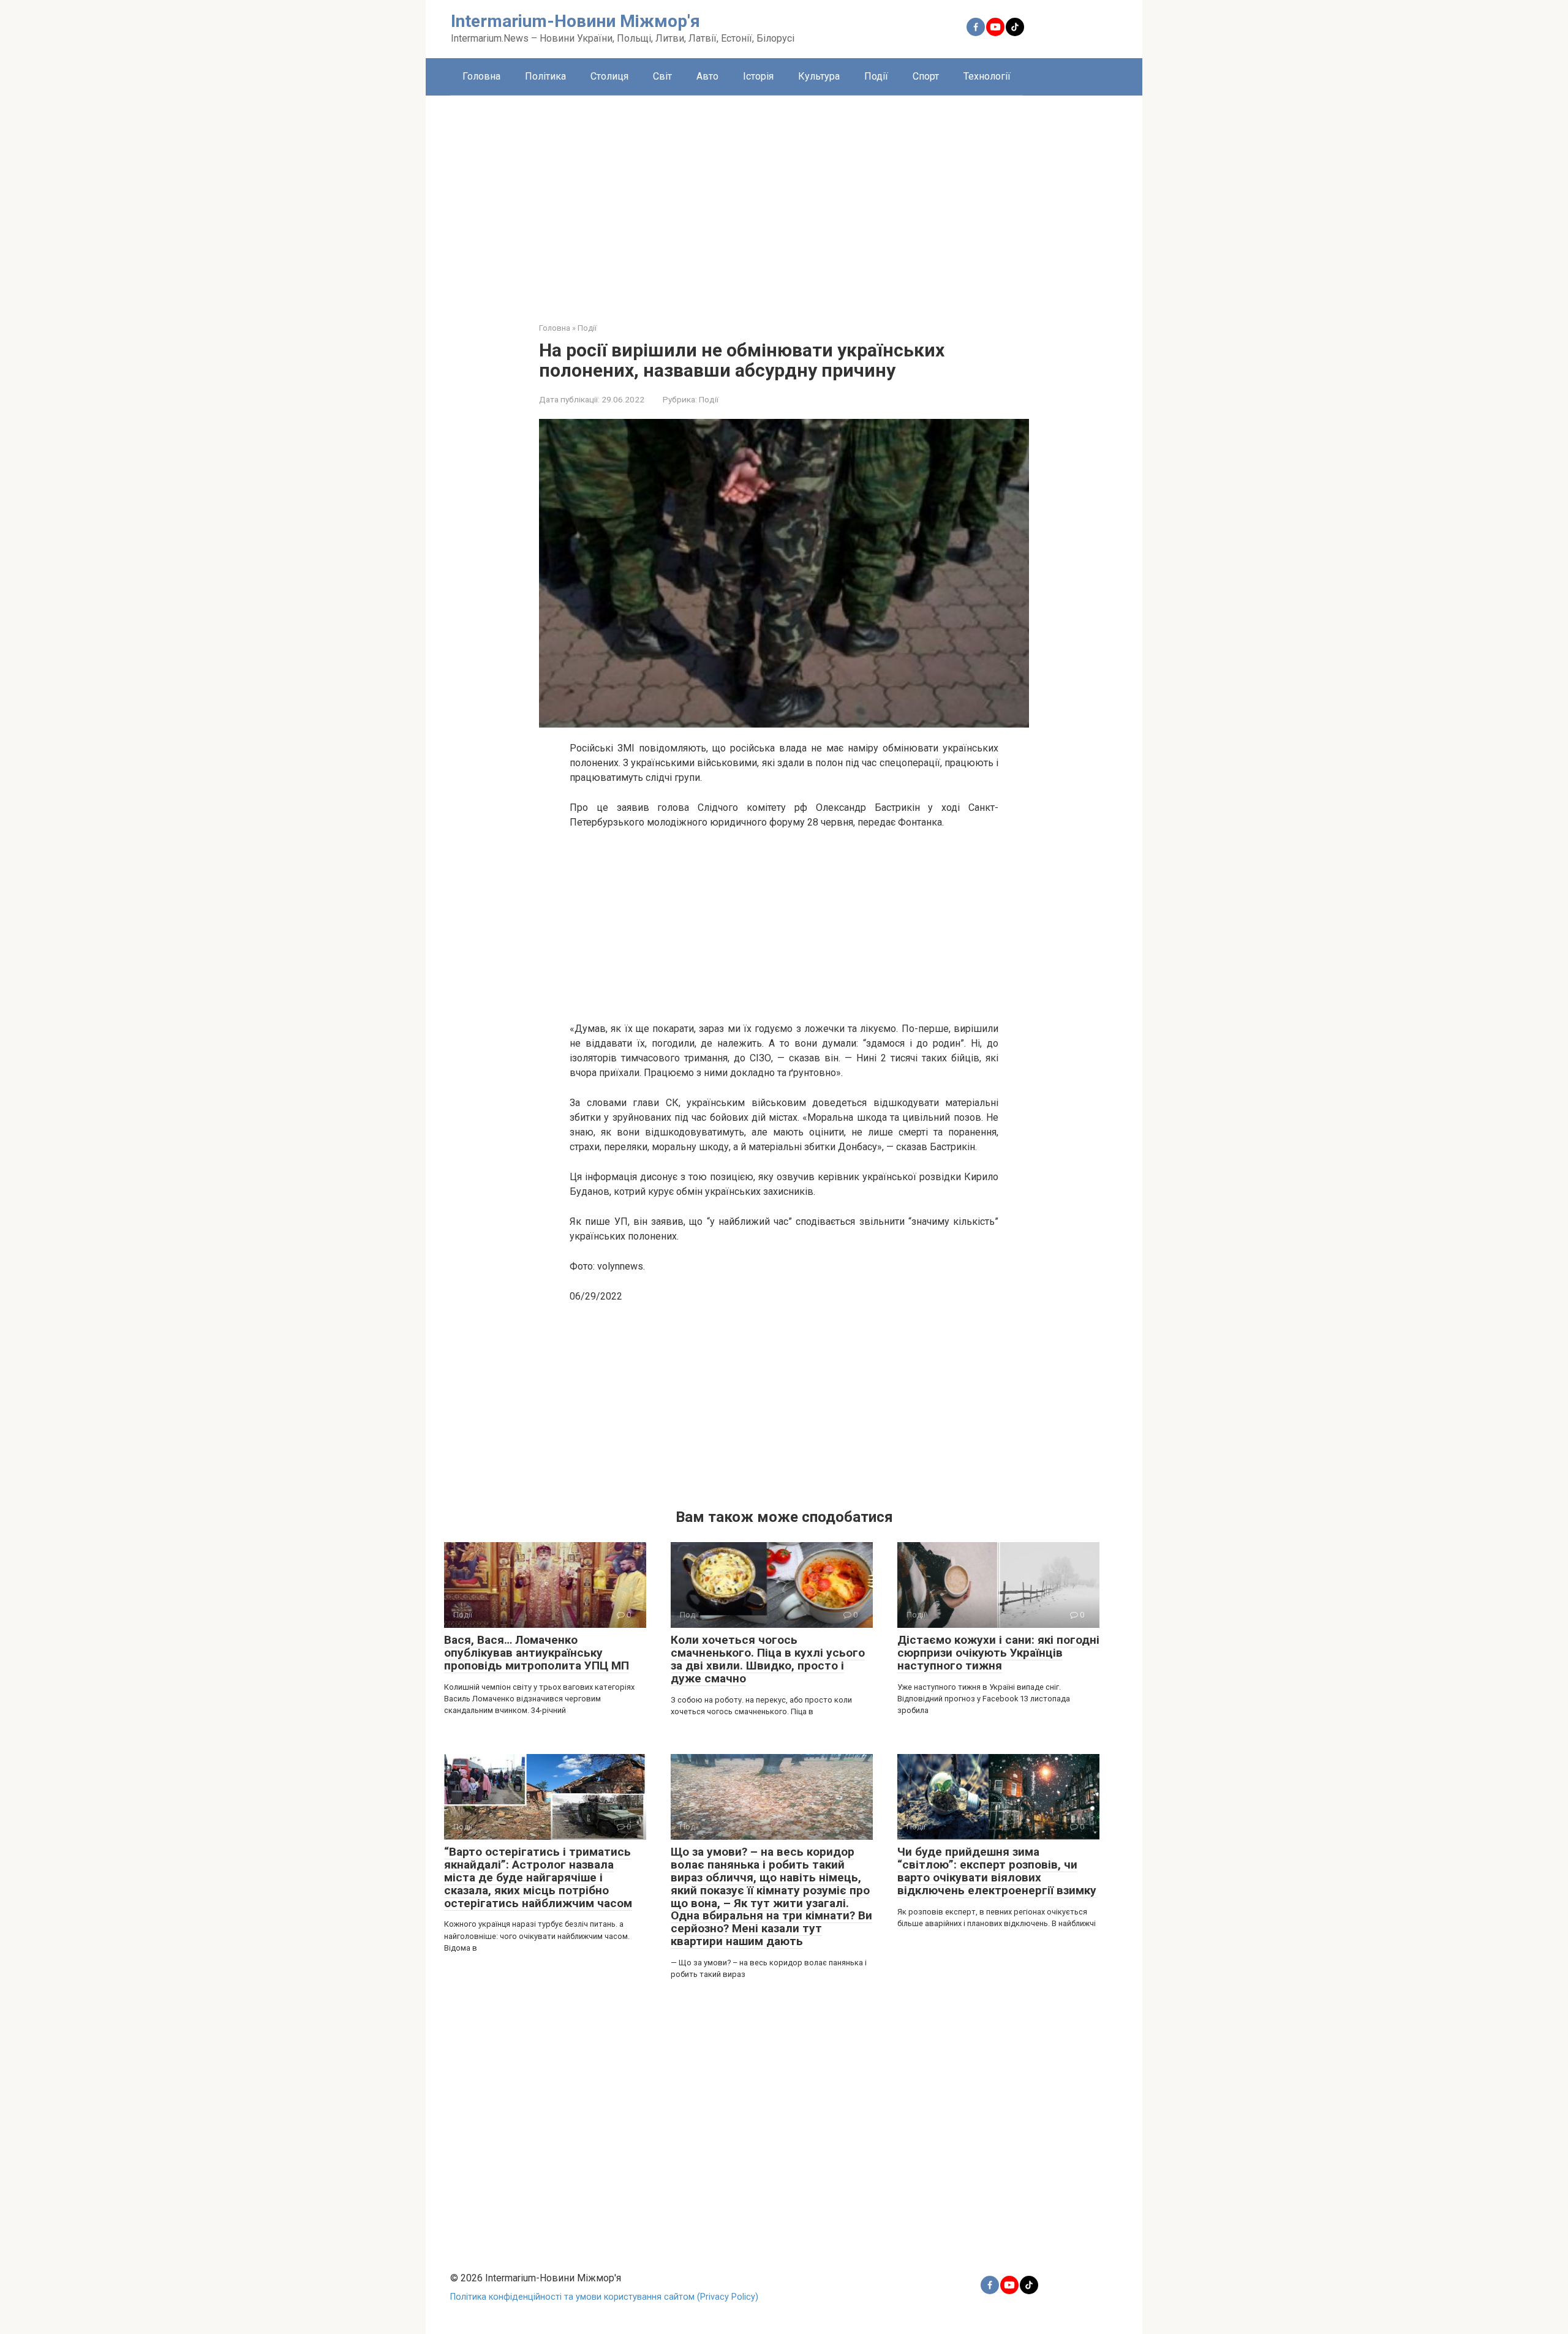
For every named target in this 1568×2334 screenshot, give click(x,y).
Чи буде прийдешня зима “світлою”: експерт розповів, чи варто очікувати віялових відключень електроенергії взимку (997, 1871)
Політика (545, 76)
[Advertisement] (784, 200)
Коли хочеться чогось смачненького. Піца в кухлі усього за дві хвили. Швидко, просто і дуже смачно (768, 1659)
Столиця (609, 76)
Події (876, 76)
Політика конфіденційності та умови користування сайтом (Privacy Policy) (604, 2297)
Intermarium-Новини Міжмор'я (575, 21)
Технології (987, 76)
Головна (481, 76)
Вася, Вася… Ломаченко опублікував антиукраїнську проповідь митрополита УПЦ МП (537, 1653)
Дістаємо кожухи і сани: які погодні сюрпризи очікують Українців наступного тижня (998, 1653)
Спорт (926, 76)
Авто (707, 76)
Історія (758, 76)
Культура (819, 76)
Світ (662, 76)
